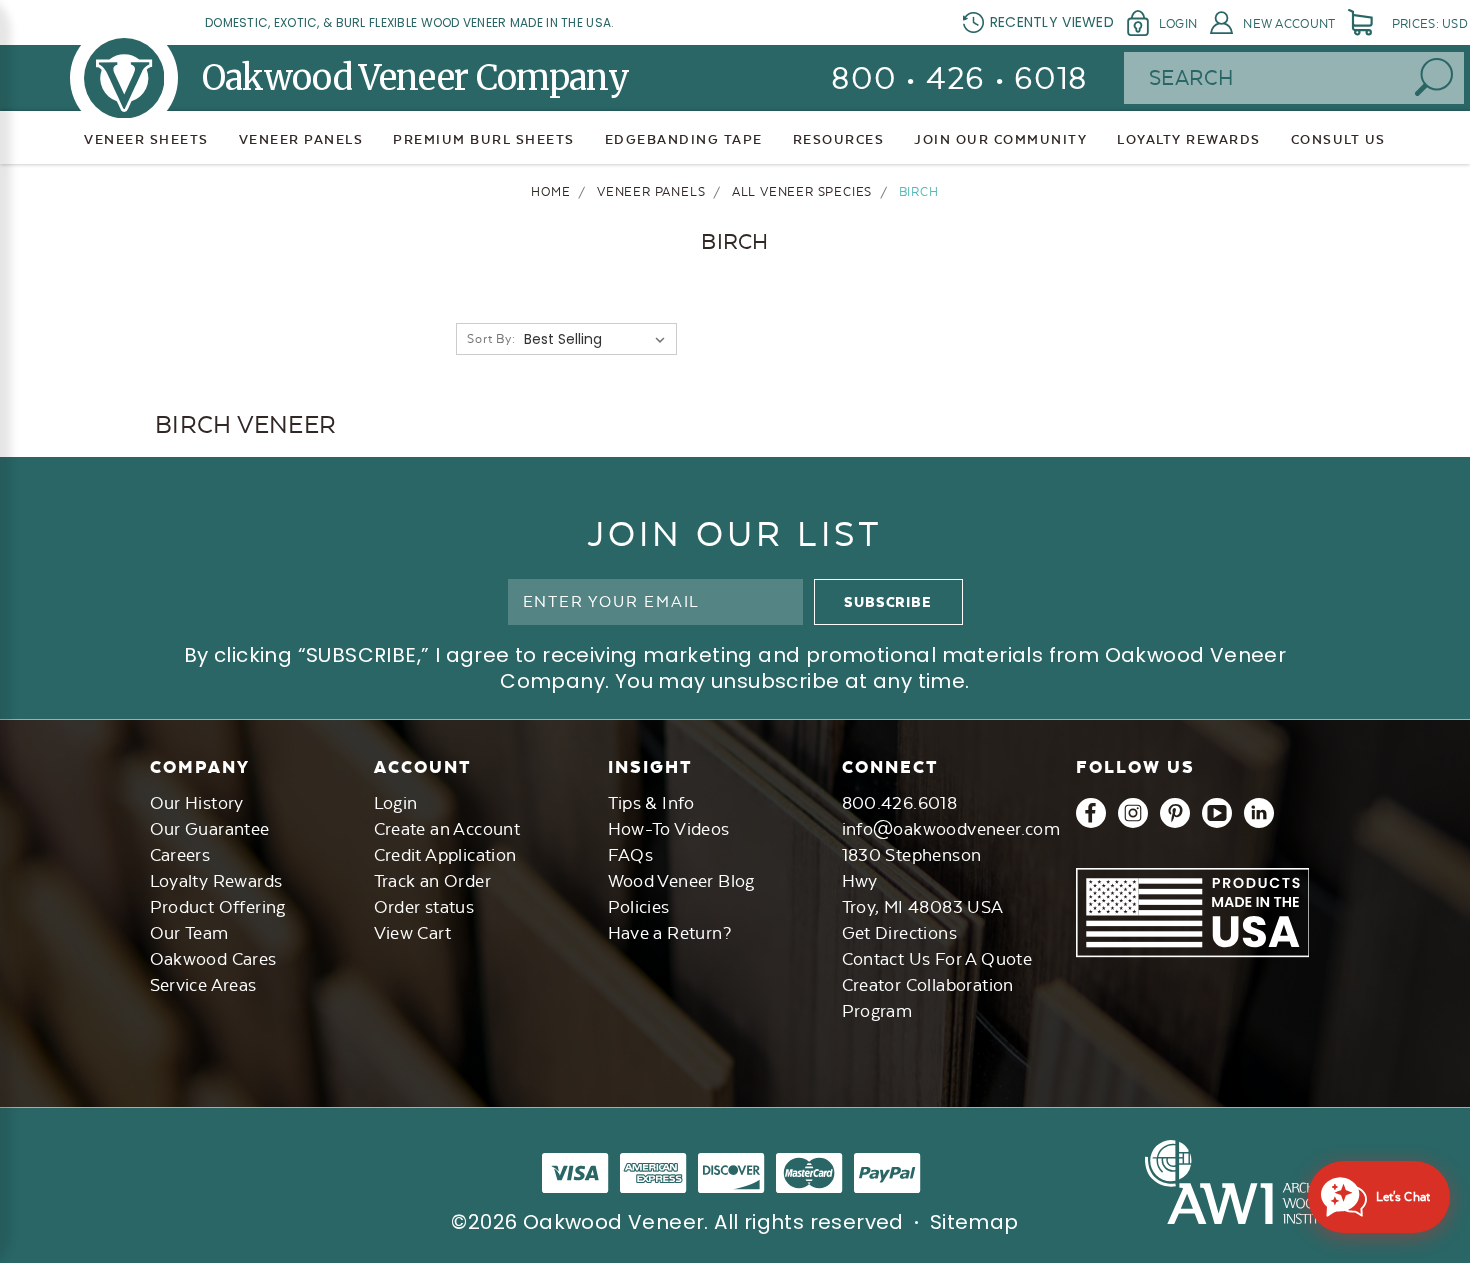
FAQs (631, 855)
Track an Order (433, 881)
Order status (424, 907)
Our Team (189, 933)
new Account (1289, 24)
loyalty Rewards (1189, 139)
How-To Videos (669, 829)
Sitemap (974, 1222)
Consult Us (1338, 139)
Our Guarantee (210, 829)
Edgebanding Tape (684, 139)
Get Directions (900, 933)
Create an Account (447, 829)
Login (1178, 24)
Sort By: (491, 339)
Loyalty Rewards (216, 881)
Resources (839, 139)
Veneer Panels (301, 139)
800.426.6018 (900, 803)
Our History (197, 803)
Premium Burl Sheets (484, 139)
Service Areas (203, 985)
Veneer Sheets (146, 139)
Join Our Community (1000, 139)
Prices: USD (1430, 24)
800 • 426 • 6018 (959, 78)
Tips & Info (651, 803)
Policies (639, 907)
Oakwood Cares (213, 959)
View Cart (413, 933)
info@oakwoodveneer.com (951, 829)
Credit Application (445, 855)
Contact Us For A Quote (937, 959)
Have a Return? (670, 933)
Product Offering (218, 907)
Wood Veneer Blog (681, 881)
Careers (180, 855)
